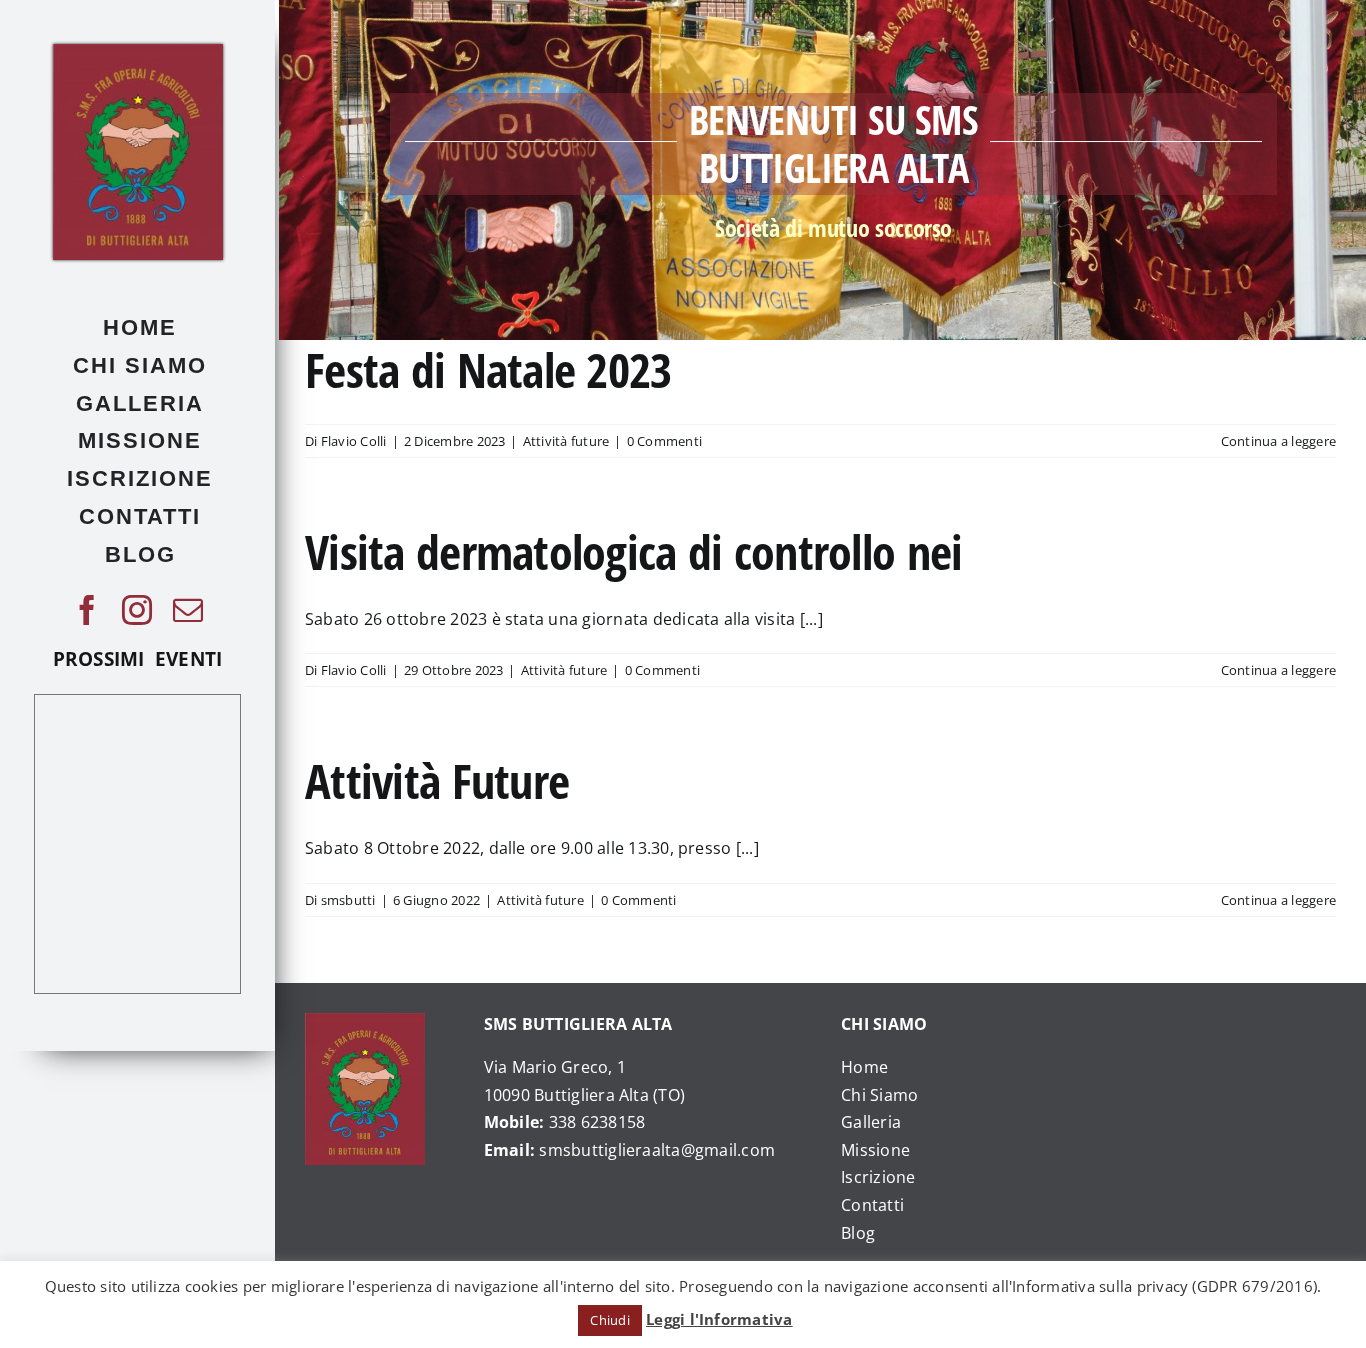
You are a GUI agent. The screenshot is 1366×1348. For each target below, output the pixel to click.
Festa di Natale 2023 (488, 369)
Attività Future (437, 780)
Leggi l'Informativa (719, 1319)
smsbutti (348, 900)
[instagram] (137, 610)
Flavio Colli (354, 441)
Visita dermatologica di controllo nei (633, 551)
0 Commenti (664, 441)
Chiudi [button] (609, 1320)
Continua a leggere (1278, 441)
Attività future (566, 441)
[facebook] (87, 610)
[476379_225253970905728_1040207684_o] (138, 52)
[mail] (188, 610)
